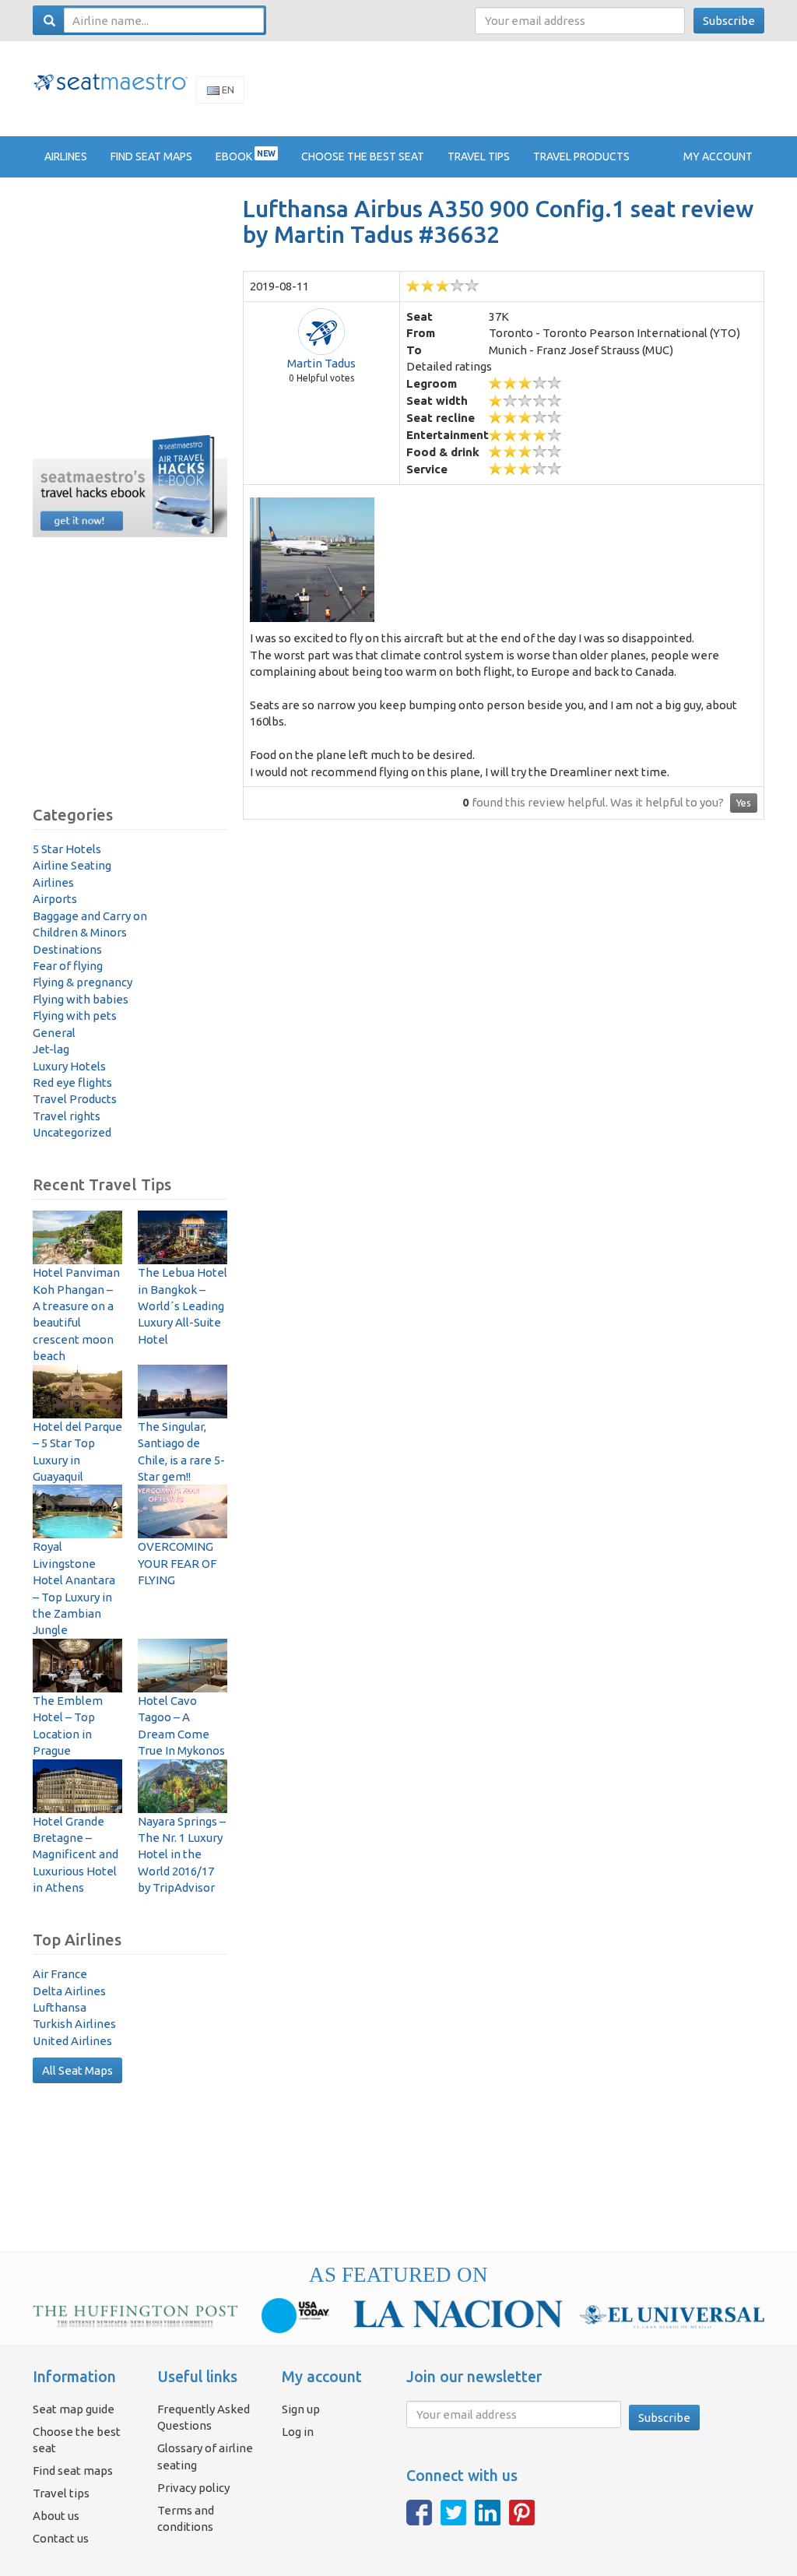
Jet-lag (51, 1049)
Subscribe (729, 21)
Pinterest (522, 2513)
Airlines (53, 882)
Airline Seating (72, 865)
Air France (60, 1974)
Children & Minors (80, 932)
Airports (55, 899)
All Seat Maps (77, 2070)
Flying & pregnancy (83, 982)
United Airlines (72, 2041)
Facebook (419, 2513)
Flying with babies (81, 999)
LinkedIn (488, 2513)
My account (718, 156)
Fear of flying (68, 966)
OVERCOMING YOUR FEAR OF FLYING (177, 1563)
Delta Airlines (69, 1991)
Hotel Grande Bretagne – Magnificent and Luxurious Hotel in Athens (75, 1855)
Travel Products (75, 1099)
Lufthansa (60, 2007)
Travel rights (67, 1116)
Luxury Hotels (69, 1066)
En (227, 90)
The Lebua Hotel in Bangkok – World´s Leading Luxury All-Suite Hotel (183, 1306)
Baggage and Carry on (90, 916)
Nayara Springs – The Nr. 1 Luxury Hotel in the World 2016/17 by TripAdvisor (182, 1855)
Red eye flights (72, 1082)
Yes (744, 803)
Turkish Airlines (74, 2024)
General (54, 1033)
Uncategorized (72, 1132)
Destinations (67, 949)
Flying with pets (75, 1016)
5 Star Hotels (67, 849)
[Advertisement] (481, 88)
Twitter (453, 2513)
